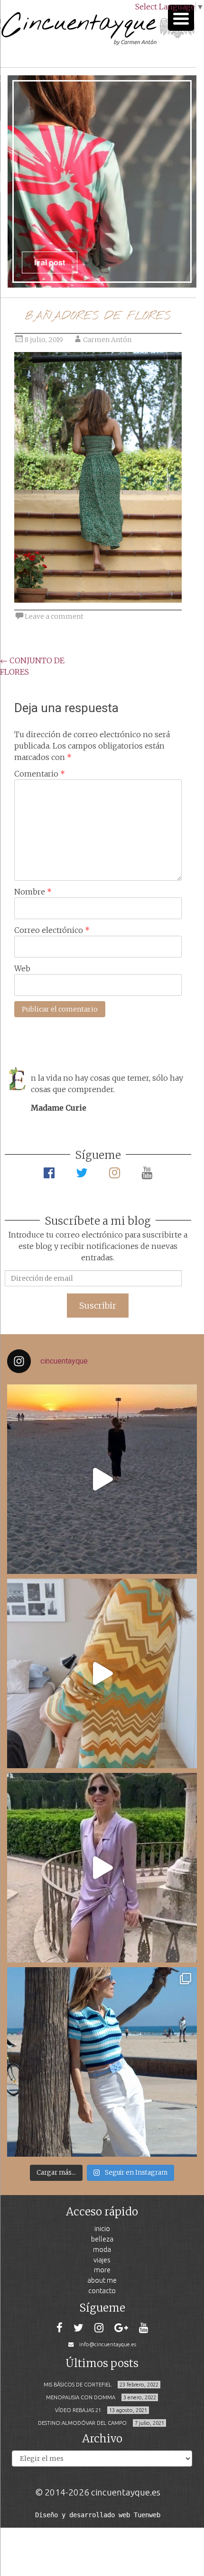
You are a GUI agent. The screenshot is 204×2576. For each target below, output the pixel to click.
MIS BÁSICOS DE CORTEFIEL (78, 2385)
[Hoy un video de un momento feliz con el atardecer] (102, 1479)
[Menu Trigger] (181, 18)
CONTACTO (102, 2291)
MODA (102, 2249)
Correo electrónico (52, 930)
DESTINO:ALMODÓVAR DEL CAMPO (82, 2423)
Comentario (40, 774)
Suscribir (98, 1306)
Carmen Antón (107, 340)
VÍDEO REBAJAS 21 (78, 2410)
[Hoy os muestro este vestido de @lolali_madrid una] (102, 1868)
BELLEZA (102, 2239)
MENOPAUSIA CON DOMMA (81, 2397)
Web (22, 968)
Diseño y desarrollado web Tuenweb (98, 2515)
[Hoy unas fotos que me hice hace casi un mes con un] (102, 2062)
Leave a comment (54, 616)
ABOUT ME (102, 2280)
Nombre (33, 892)
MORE (102, 2270)
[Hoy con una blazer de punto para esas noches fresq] (102, 1673)
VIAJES (102, 2260)
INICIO (102, 2228)
